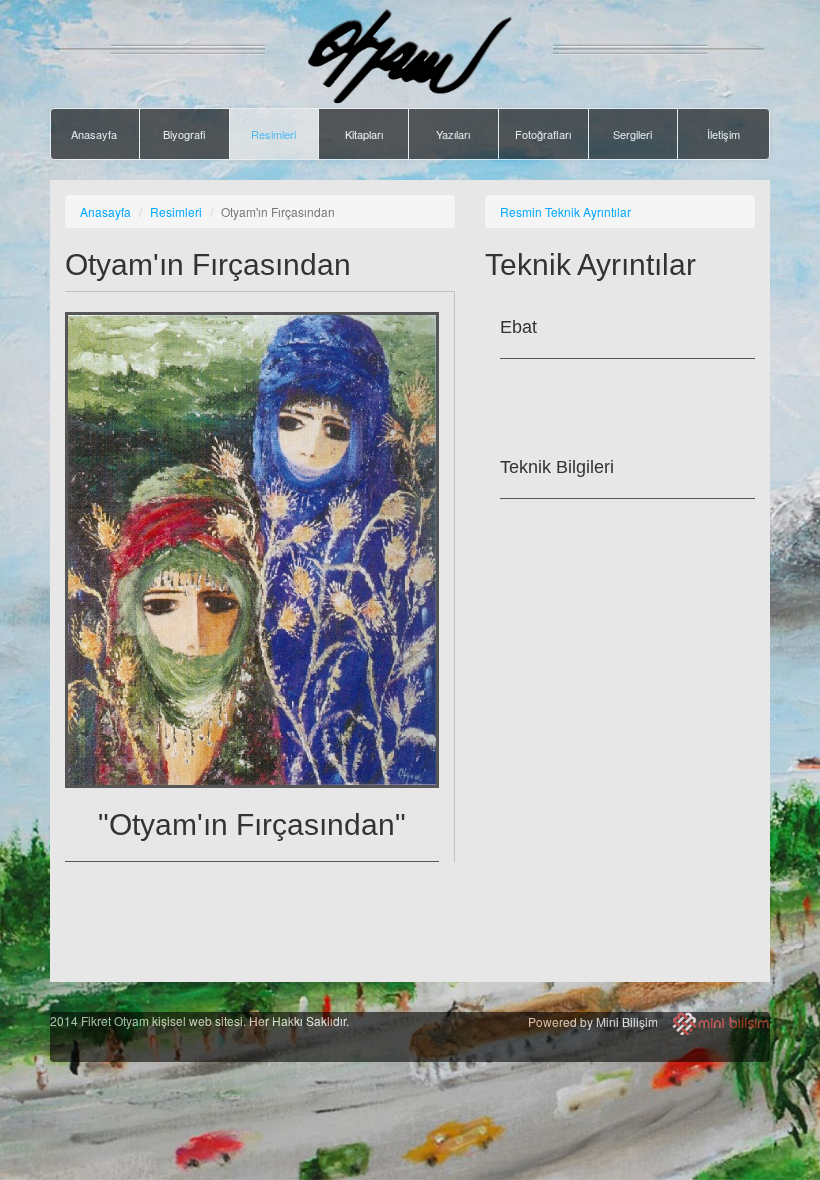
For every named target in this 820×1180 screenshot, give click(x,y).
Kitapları (364, 134)
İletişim (723, 134)
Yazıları (453, 134)
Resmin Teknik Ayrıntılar (565, 211)
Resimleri (273, 134)
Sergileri (632, 134)
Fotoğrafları (543, 134)
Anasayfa (94, 134)
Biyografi (184, 134)
